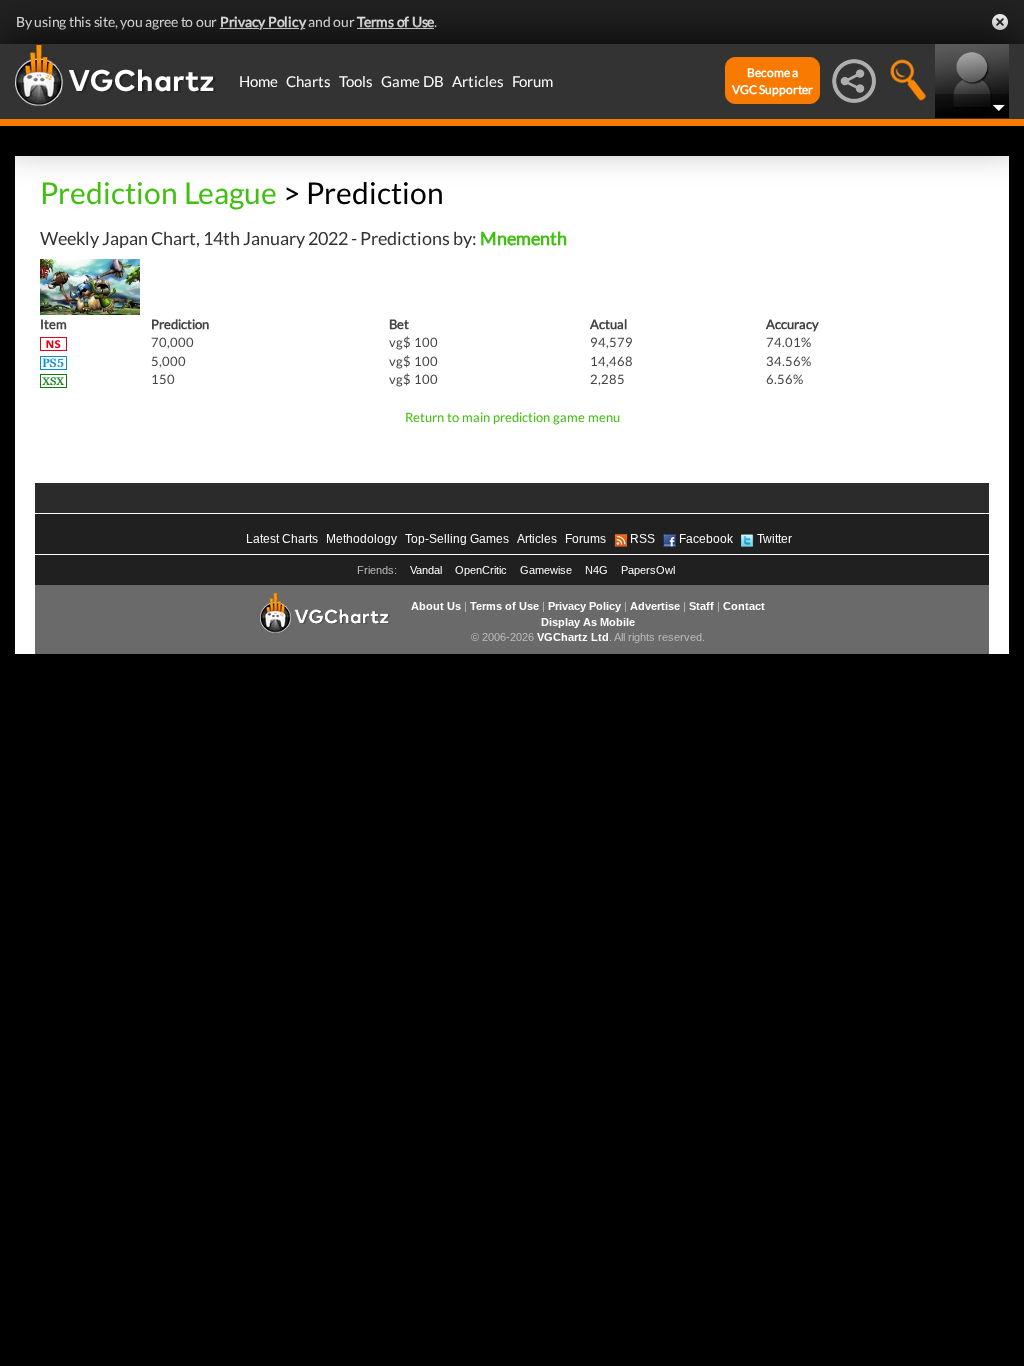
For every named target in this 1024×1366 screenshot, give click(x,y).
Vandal (426, 570)
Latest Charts (282, 539)
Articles (478, 81)
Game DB (412, 81)
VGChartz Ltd (573, 637)
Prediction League (158, 192)
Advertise (655, 606)
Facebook (706, 539)
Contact (744, 606)
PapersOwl (648, 570)
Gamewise (546, 570)
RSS (642, 539)
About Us (436, 606)
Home (258, 81)
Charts (308, 81)
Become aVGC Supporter (772, 81)
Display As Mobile (588, 622)
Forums (585, 539)
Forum (532, 81)
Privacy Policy (263, 21)
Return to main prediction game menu (512, 417)
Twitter (774, 539)
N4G (596, 570)
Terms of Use (395, 21)
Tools (356, 81)
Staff (701, 606)
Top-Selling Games (457, 539)
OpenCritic (481, 570)
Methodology (361, 539)
